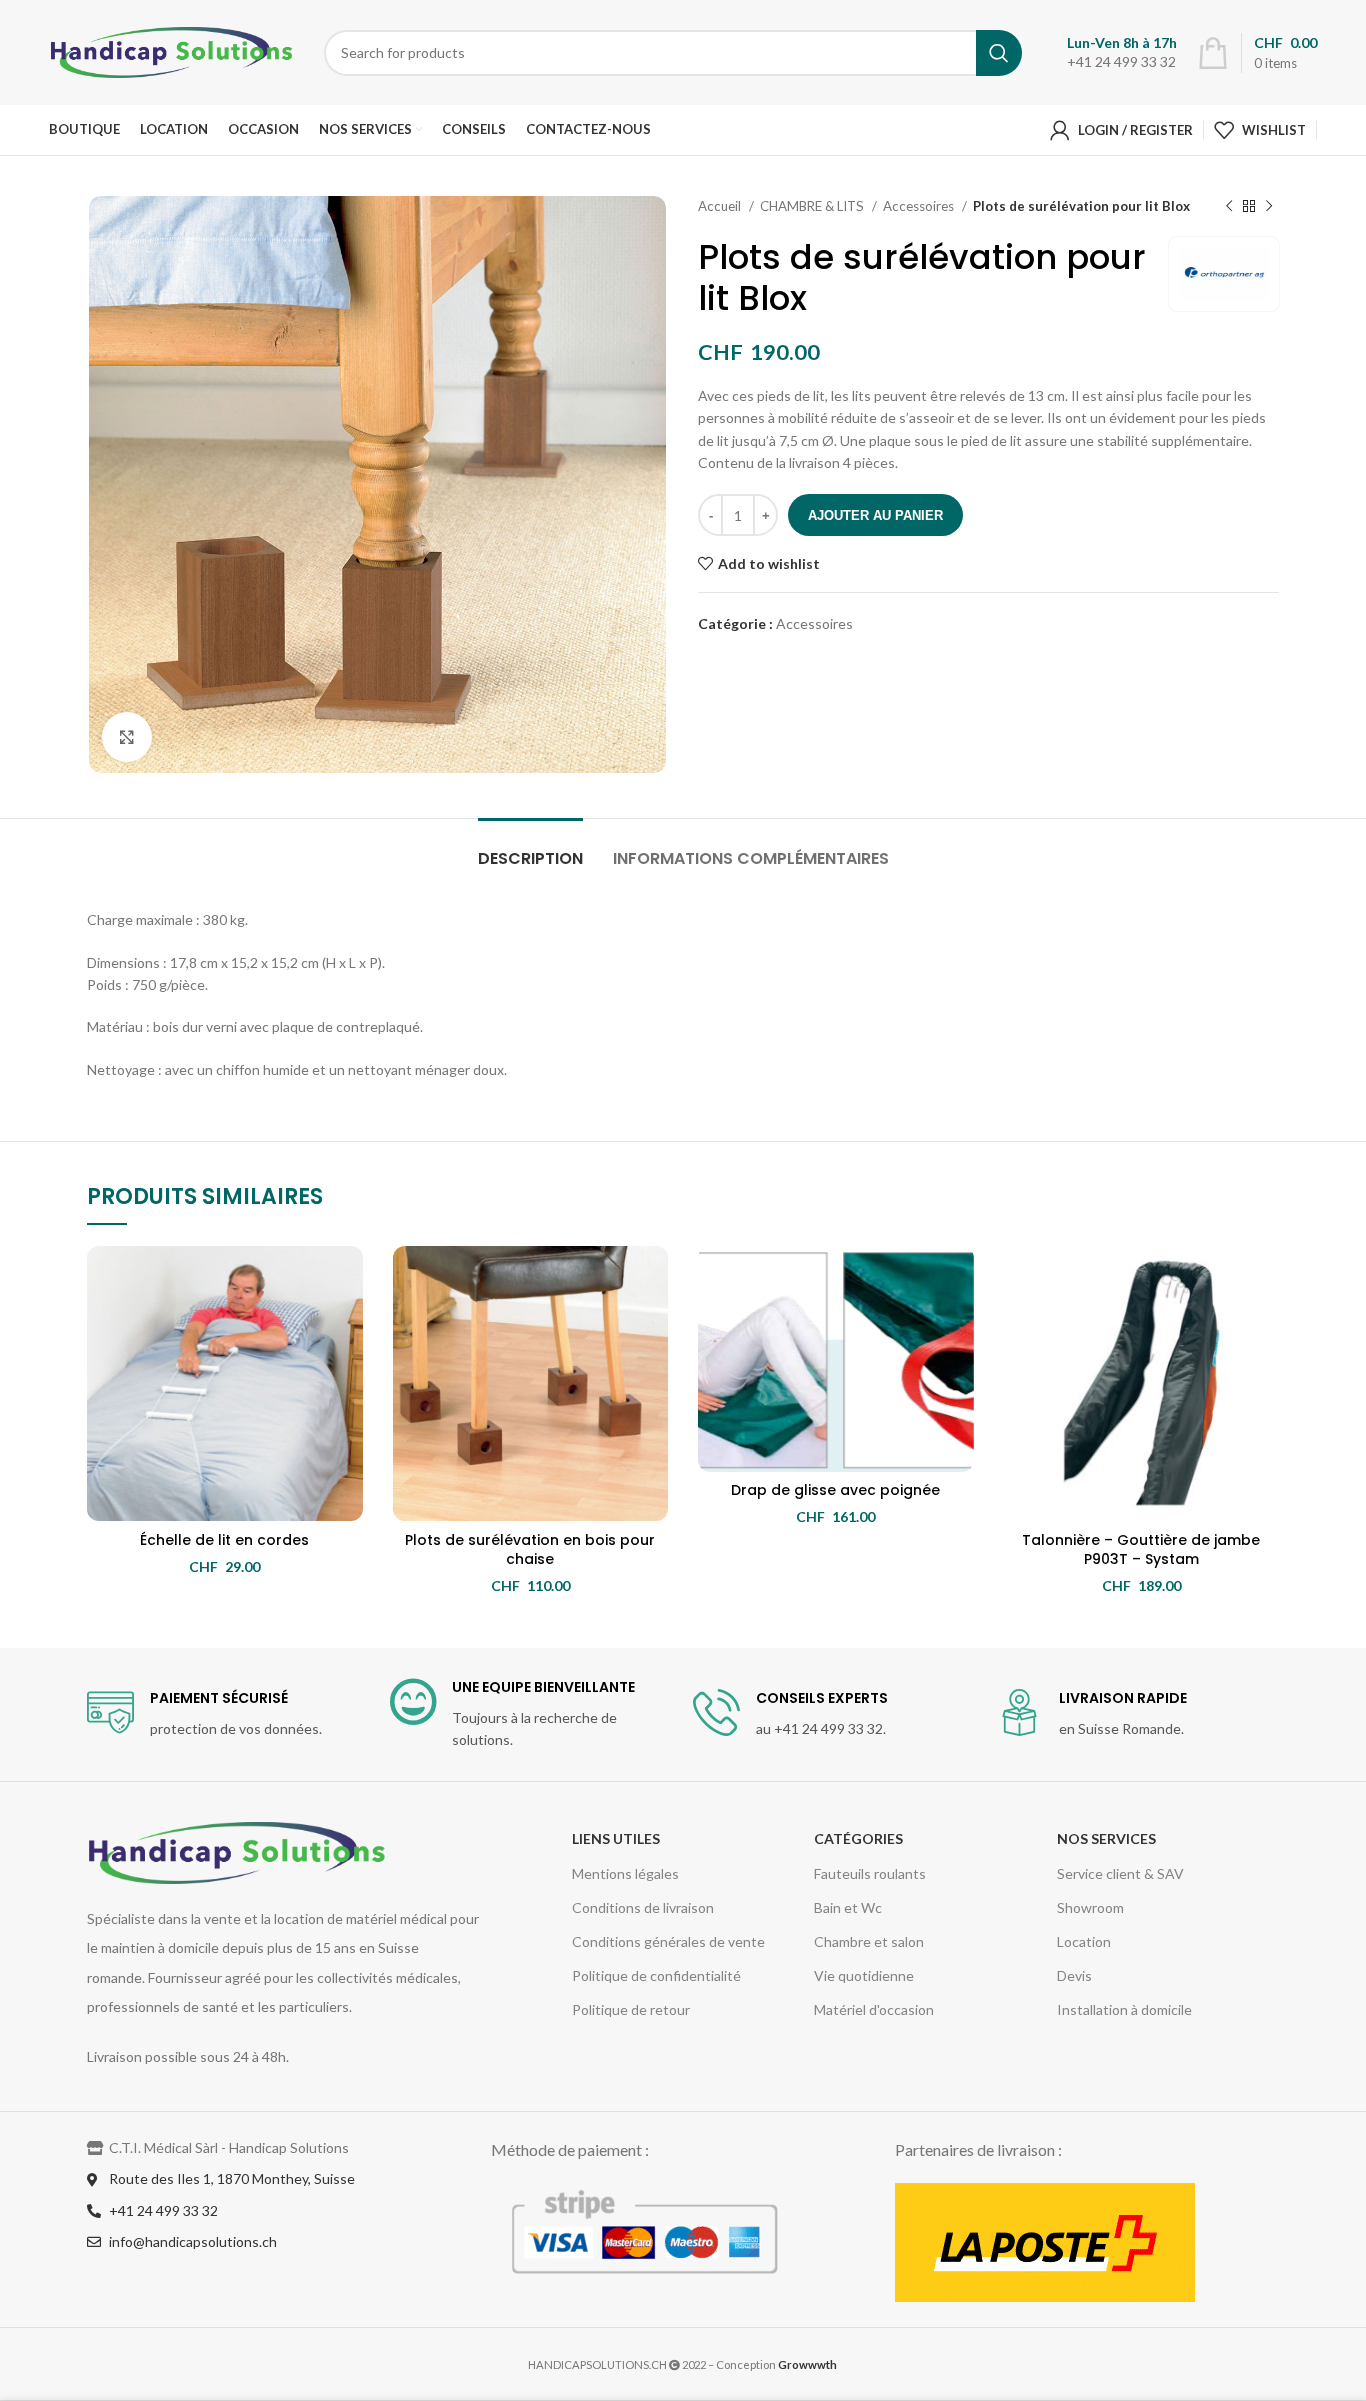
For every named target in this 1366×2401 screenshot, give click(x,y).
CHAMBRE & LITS (813, 206)
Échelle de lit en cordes (224, 1540)
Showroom (1090, 1907)
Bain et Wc (848, 1907)
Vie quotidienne (864, 1975)
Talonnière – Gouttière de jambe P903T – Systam (1141, 1550)
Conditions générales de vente (668, 1941)
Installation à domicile (1124, 2009)
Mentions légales (625, 1873)
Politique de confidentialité (656, 1975)
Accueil (721, 206)
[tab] (530, 848)
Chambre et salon (869, 1941)
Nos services (1106, 1838)
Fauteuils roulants (870, 1873)
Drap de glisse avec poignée (835, 1490)
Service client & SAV (1120, 1873)
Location (1084, 1941)
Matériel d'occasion (874, 2009)
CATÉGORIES (858, 1838)
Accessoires (920, 206)
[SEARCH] (999, 53)
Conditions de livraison (643, 1907)
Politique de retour (631, 2009)
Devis (1074, 1975)
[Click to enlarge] (127, 737)
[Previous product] (1229, 207)
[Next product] (1269, 207)
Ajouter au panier (875, 515)
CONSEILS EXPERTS (822, 1698)
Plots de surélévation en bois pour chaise (530, 1550)
